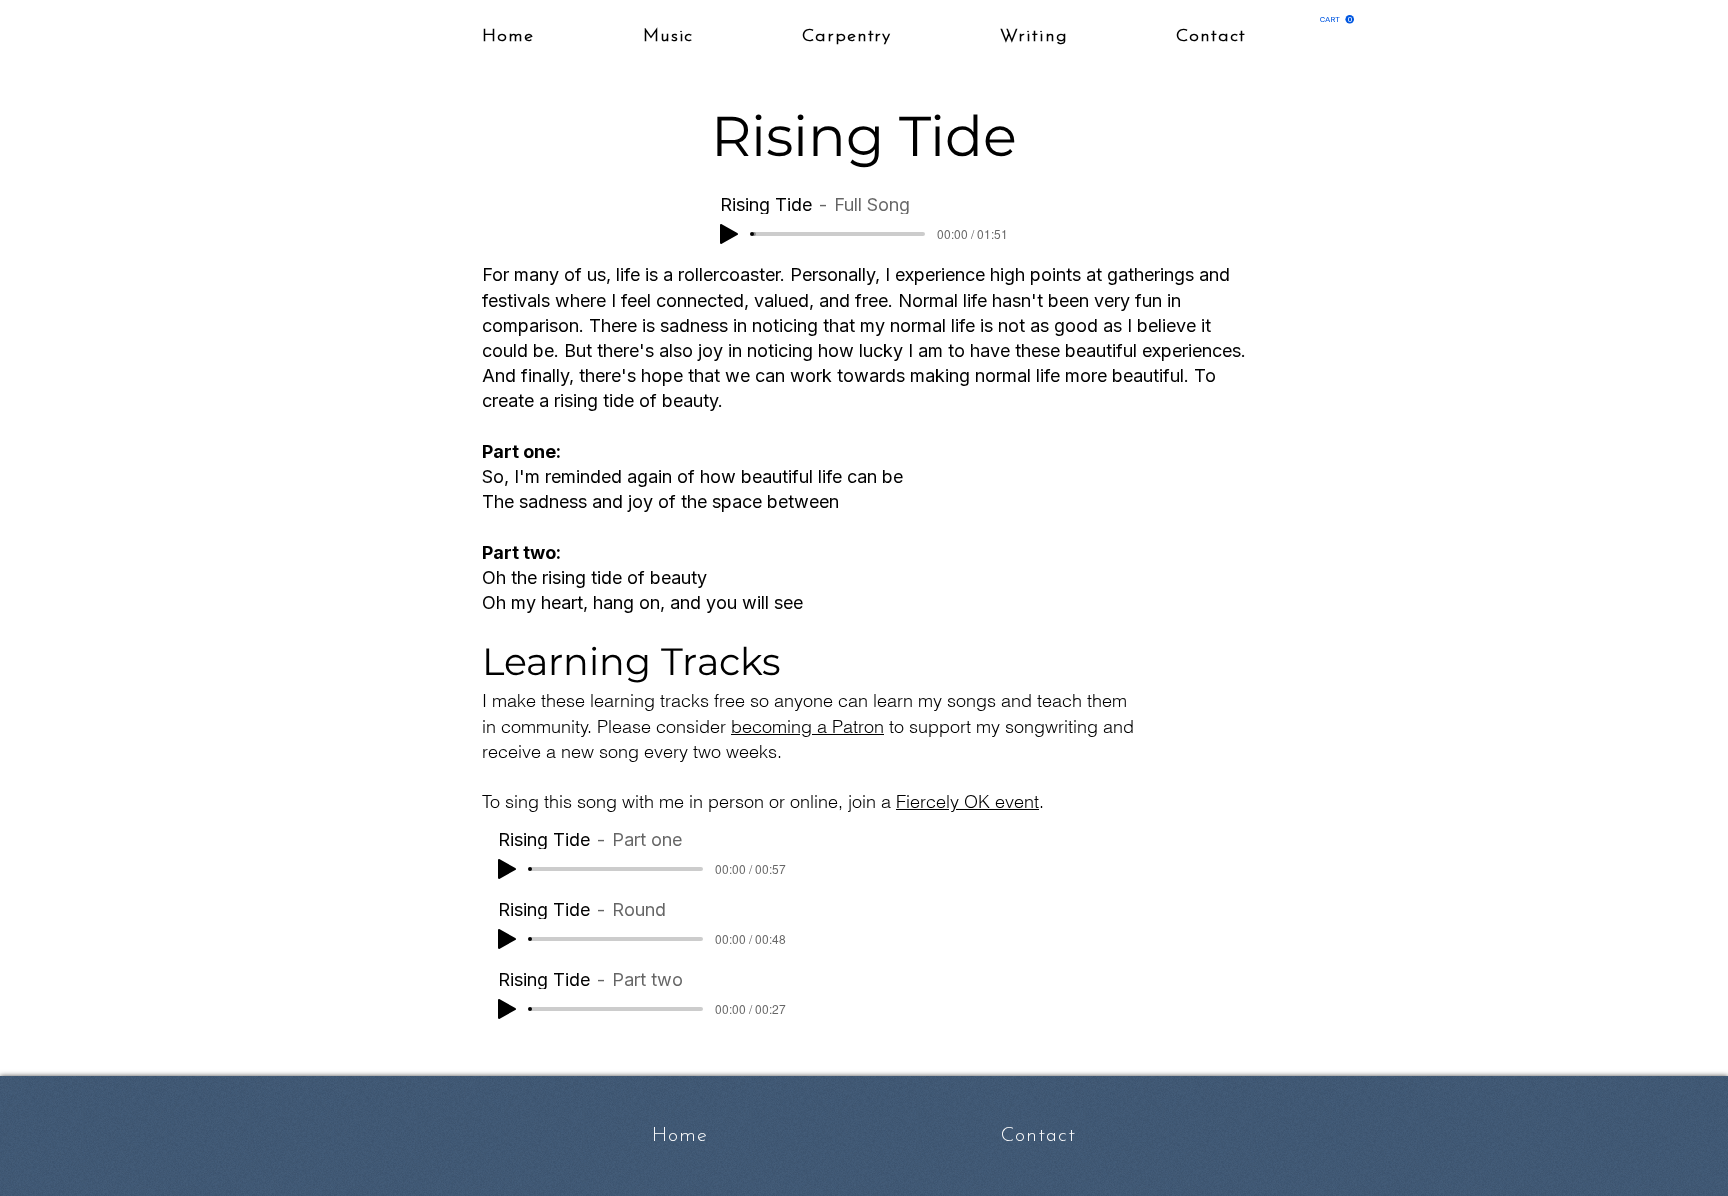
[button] (1337, 19)
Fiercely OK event (967, 801)
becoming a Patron (807, 726)
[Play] (729, 234)
